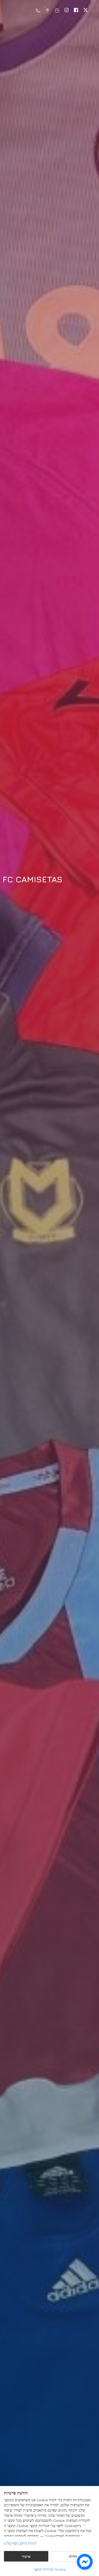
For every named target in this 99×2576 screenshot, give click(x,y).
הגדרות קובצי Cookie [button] (50, 2569)
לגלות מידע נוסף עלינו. (21, 2543)
